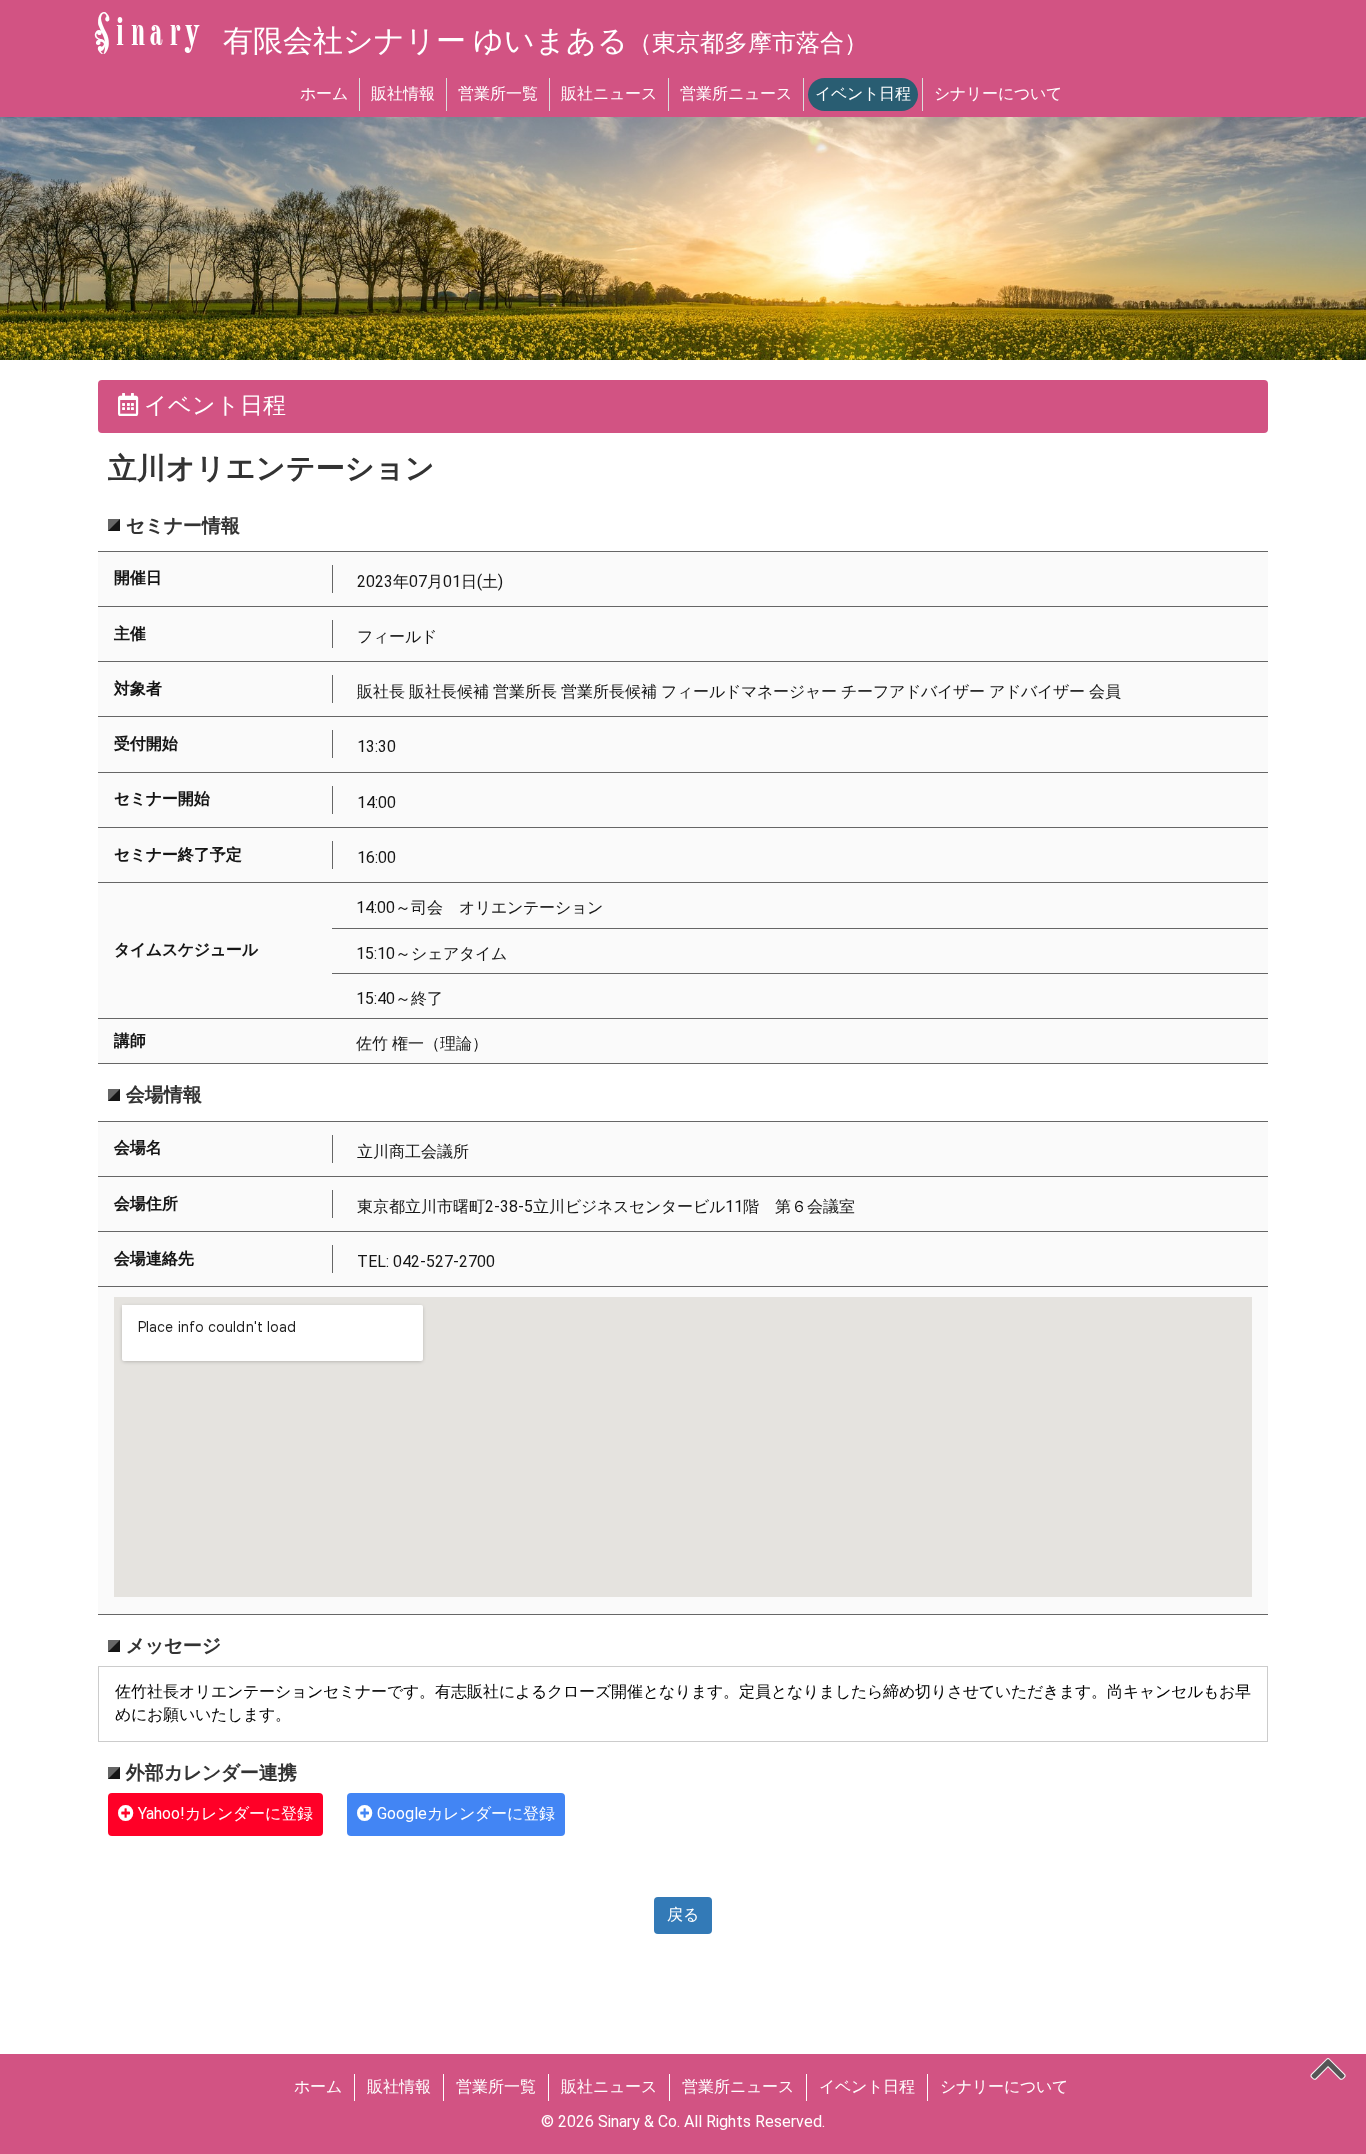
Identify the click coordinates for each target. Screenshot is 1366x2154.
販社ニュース (609, 93)
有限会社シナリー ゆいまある (545, 40)
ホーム (324, 93)
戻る (683, 1914)
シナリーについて (998, 93)
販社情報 (403, 93)
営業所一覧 (498, 93)
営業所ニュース (736, 93)
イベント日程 (863, 93)
